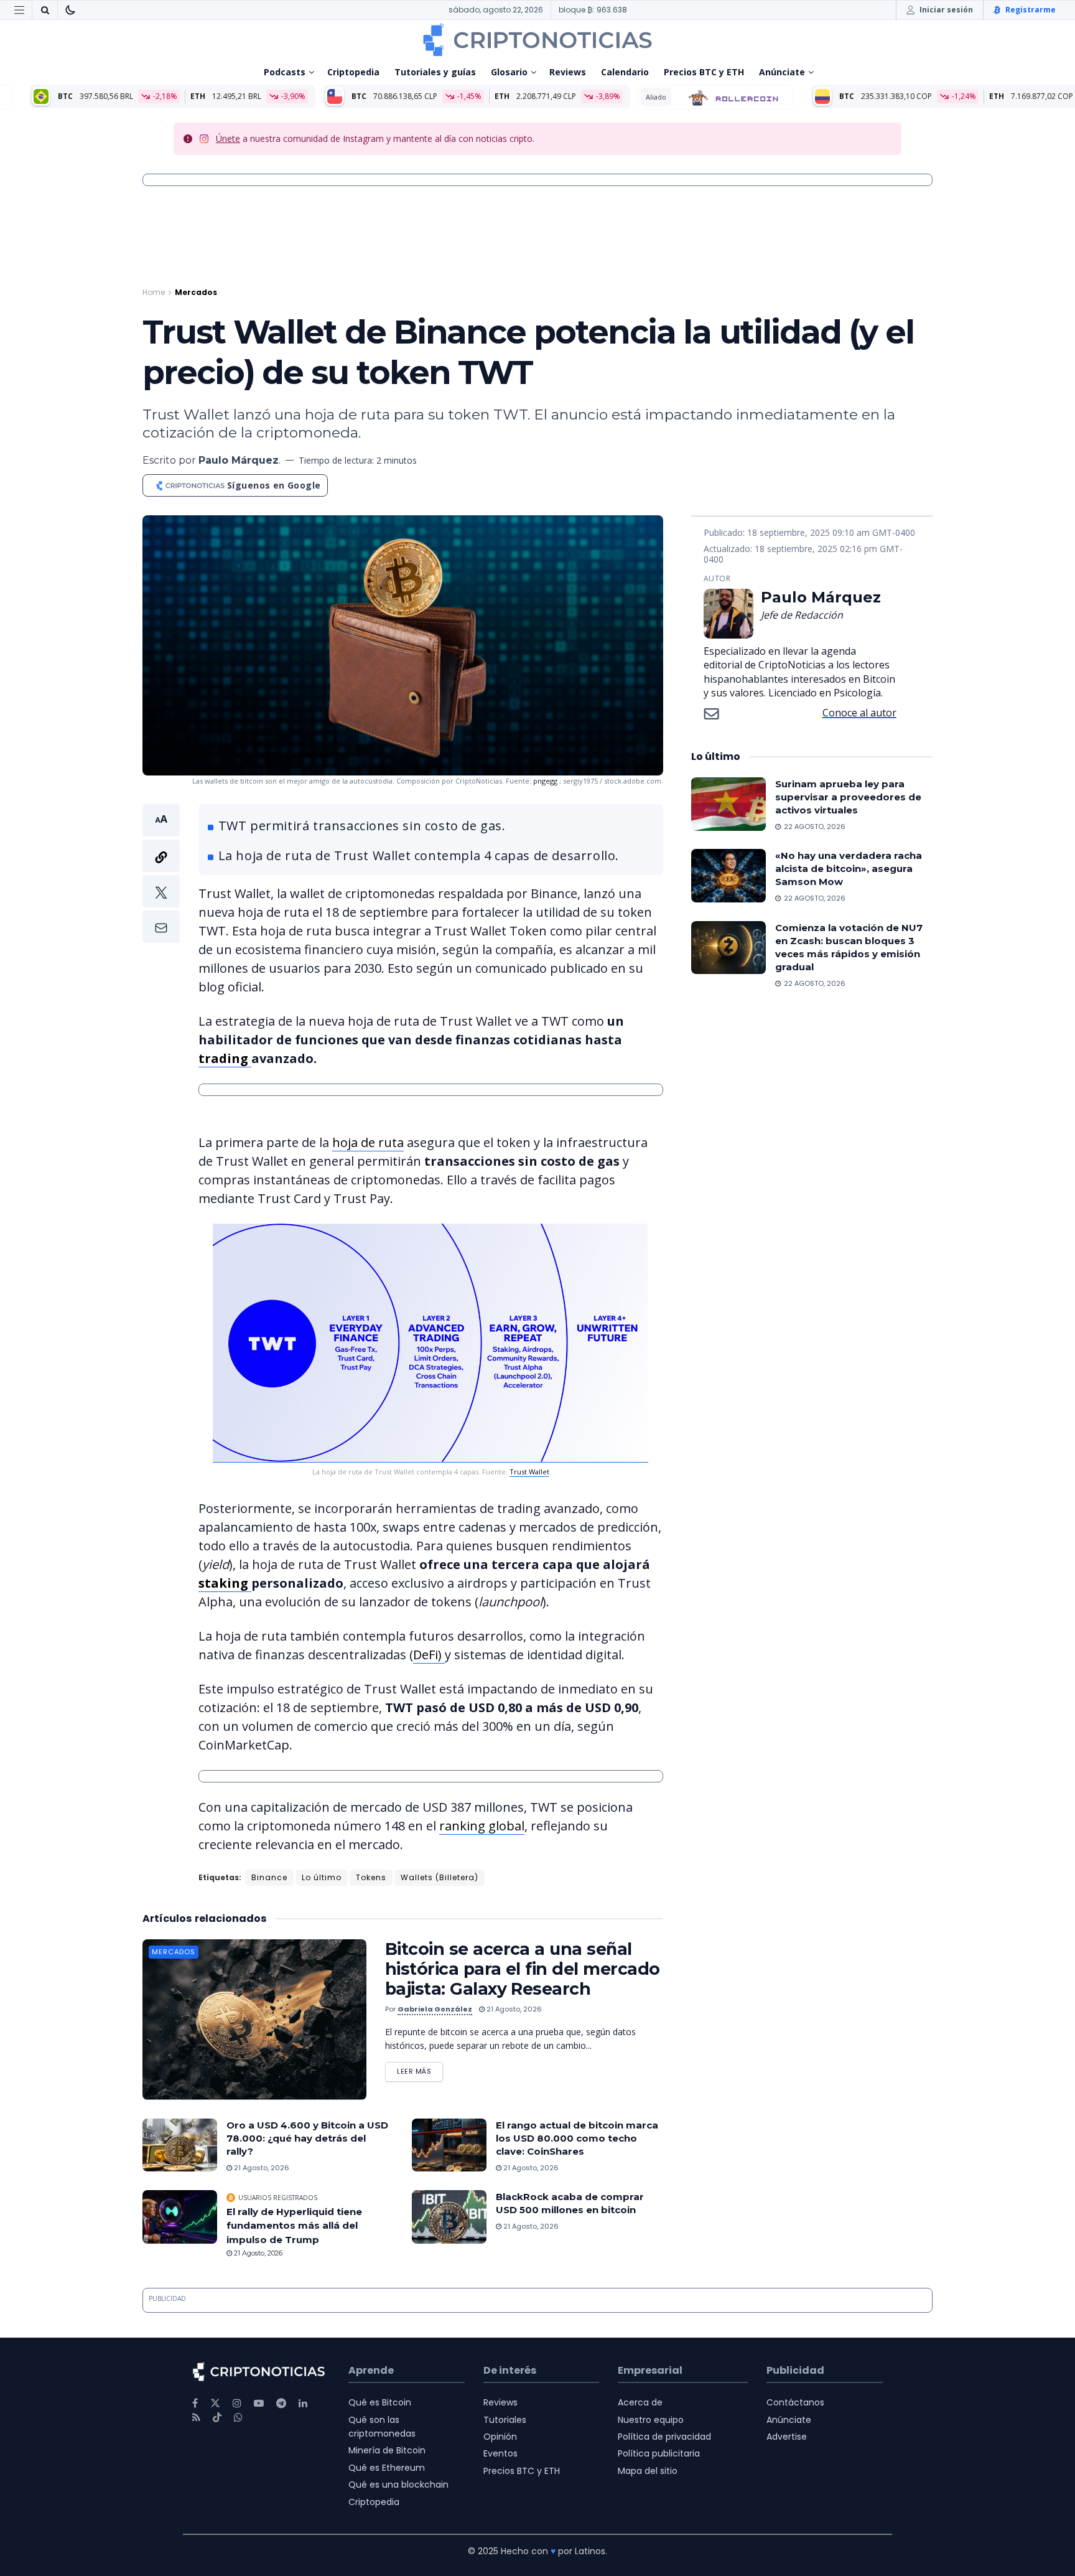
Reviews (568, 72)
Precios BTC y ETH (704, 72)
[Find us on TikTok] (217, 2418)
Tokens (371, 1877)
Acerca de (640, 2402)
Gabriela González (435, 2009)
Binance (269, 1877)
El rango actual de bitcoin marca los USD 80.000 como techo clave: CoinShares (577, 2138)
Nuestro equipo (651, 2420)
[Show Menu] (19, 10)
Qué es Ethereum (387, 2468)
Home (154, 292)
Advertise (787, 2437)
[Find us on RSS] (196, 2418)
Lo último (322, 1877)
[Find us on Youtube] (259, 2403)
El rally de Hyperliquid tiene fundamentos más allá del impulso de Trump (294, 2226)
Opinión (500, 2437)
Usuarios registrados (278, 2198)
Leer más (420, 2069)
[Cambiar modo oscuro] (70, 10)
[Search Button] (45, 10)
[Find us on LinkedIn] (303, 2403)
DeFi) (429, 1655)
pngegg (545, 781)
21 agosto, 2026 (513, 2009)
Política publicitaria (659, 2453)
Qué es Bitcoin (380, 2402)
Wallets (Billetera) (440, 1877)
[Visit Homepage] (537, 40)
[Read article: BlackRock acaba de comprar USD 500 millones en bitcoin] (449, 2217)
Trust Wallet (529, 1472)
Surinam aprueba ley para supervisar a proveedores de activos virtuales (848, 797)
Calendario (625, 72)
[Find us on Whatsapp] (238, 2418)
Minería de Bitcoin (387, 2450)
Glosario (509, 72)
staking (225, 1583)
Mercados (196, 292)
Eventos (500, 2453)
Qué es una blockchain (398, 2485)
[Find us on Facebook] (195, 2403)
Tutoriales (505, 2420)
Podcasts (285, 72)
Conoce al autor (859, 713)
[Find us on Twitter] (215, 2403)
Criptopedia (353, 72)
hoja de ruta (368, 1142)
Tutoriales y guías (435, 72)
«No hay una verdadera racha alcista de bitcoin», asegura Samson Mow (849, 869)
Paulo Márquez (239, 460)
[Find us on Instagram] (237, 2403)
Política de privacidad (664, 2437)
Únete (228, 138)
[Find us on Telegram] (281, 2403)
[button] (161, 873)
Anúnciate (782, 72)
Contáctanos (795, 2402)
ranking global (482, 1826)
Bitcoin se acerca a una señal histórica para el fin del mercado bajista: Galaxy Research (522, 1969)
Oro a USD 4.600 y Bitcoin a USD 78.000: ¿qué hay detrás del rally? (307, 2138)
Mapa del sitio (648, 2471)
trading (225, 1058)
